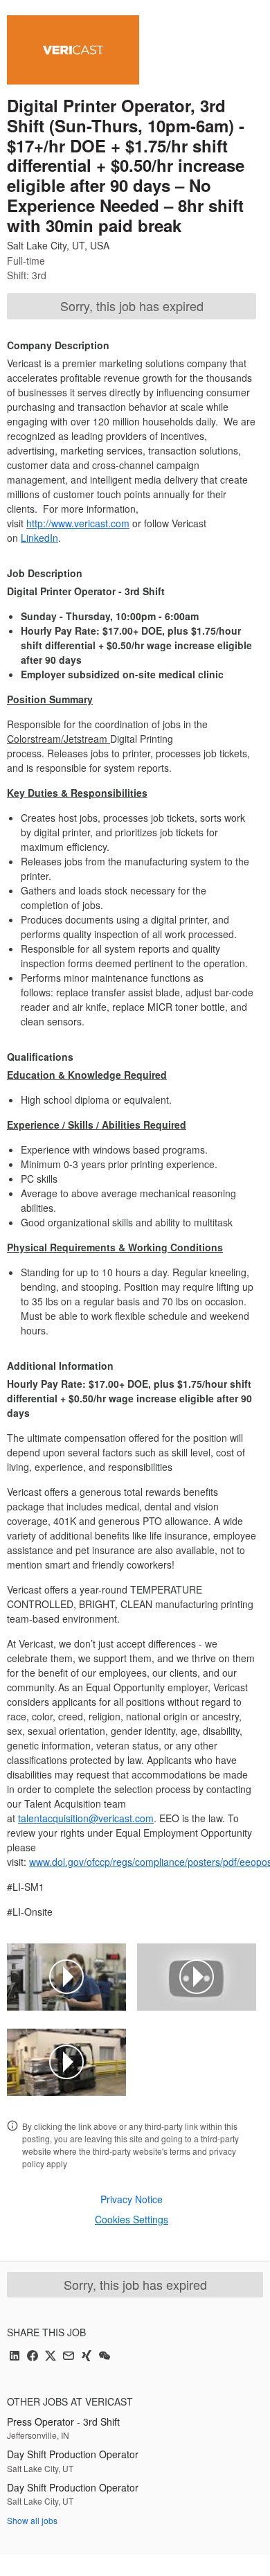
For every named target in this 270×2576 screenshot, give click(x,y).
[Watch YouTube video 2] (197, 1977)
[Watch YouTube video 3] (66, 2062)
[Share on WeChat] (105, 2357)
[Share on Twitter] (51, 2357)
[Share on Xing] (87, 2357)
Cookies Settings (132, 2219)
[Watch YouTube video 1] (66, 1977)
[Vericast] (73, 50)
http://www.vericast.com (78, 523)
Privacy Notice (132, 2199)
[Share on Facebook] (33, 2357)
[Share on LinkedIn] (15, 2357)
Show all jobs (32, 2520)
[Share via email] (69, 2357)
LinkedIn (39, 538)
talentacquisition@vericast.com (86, 1818)
